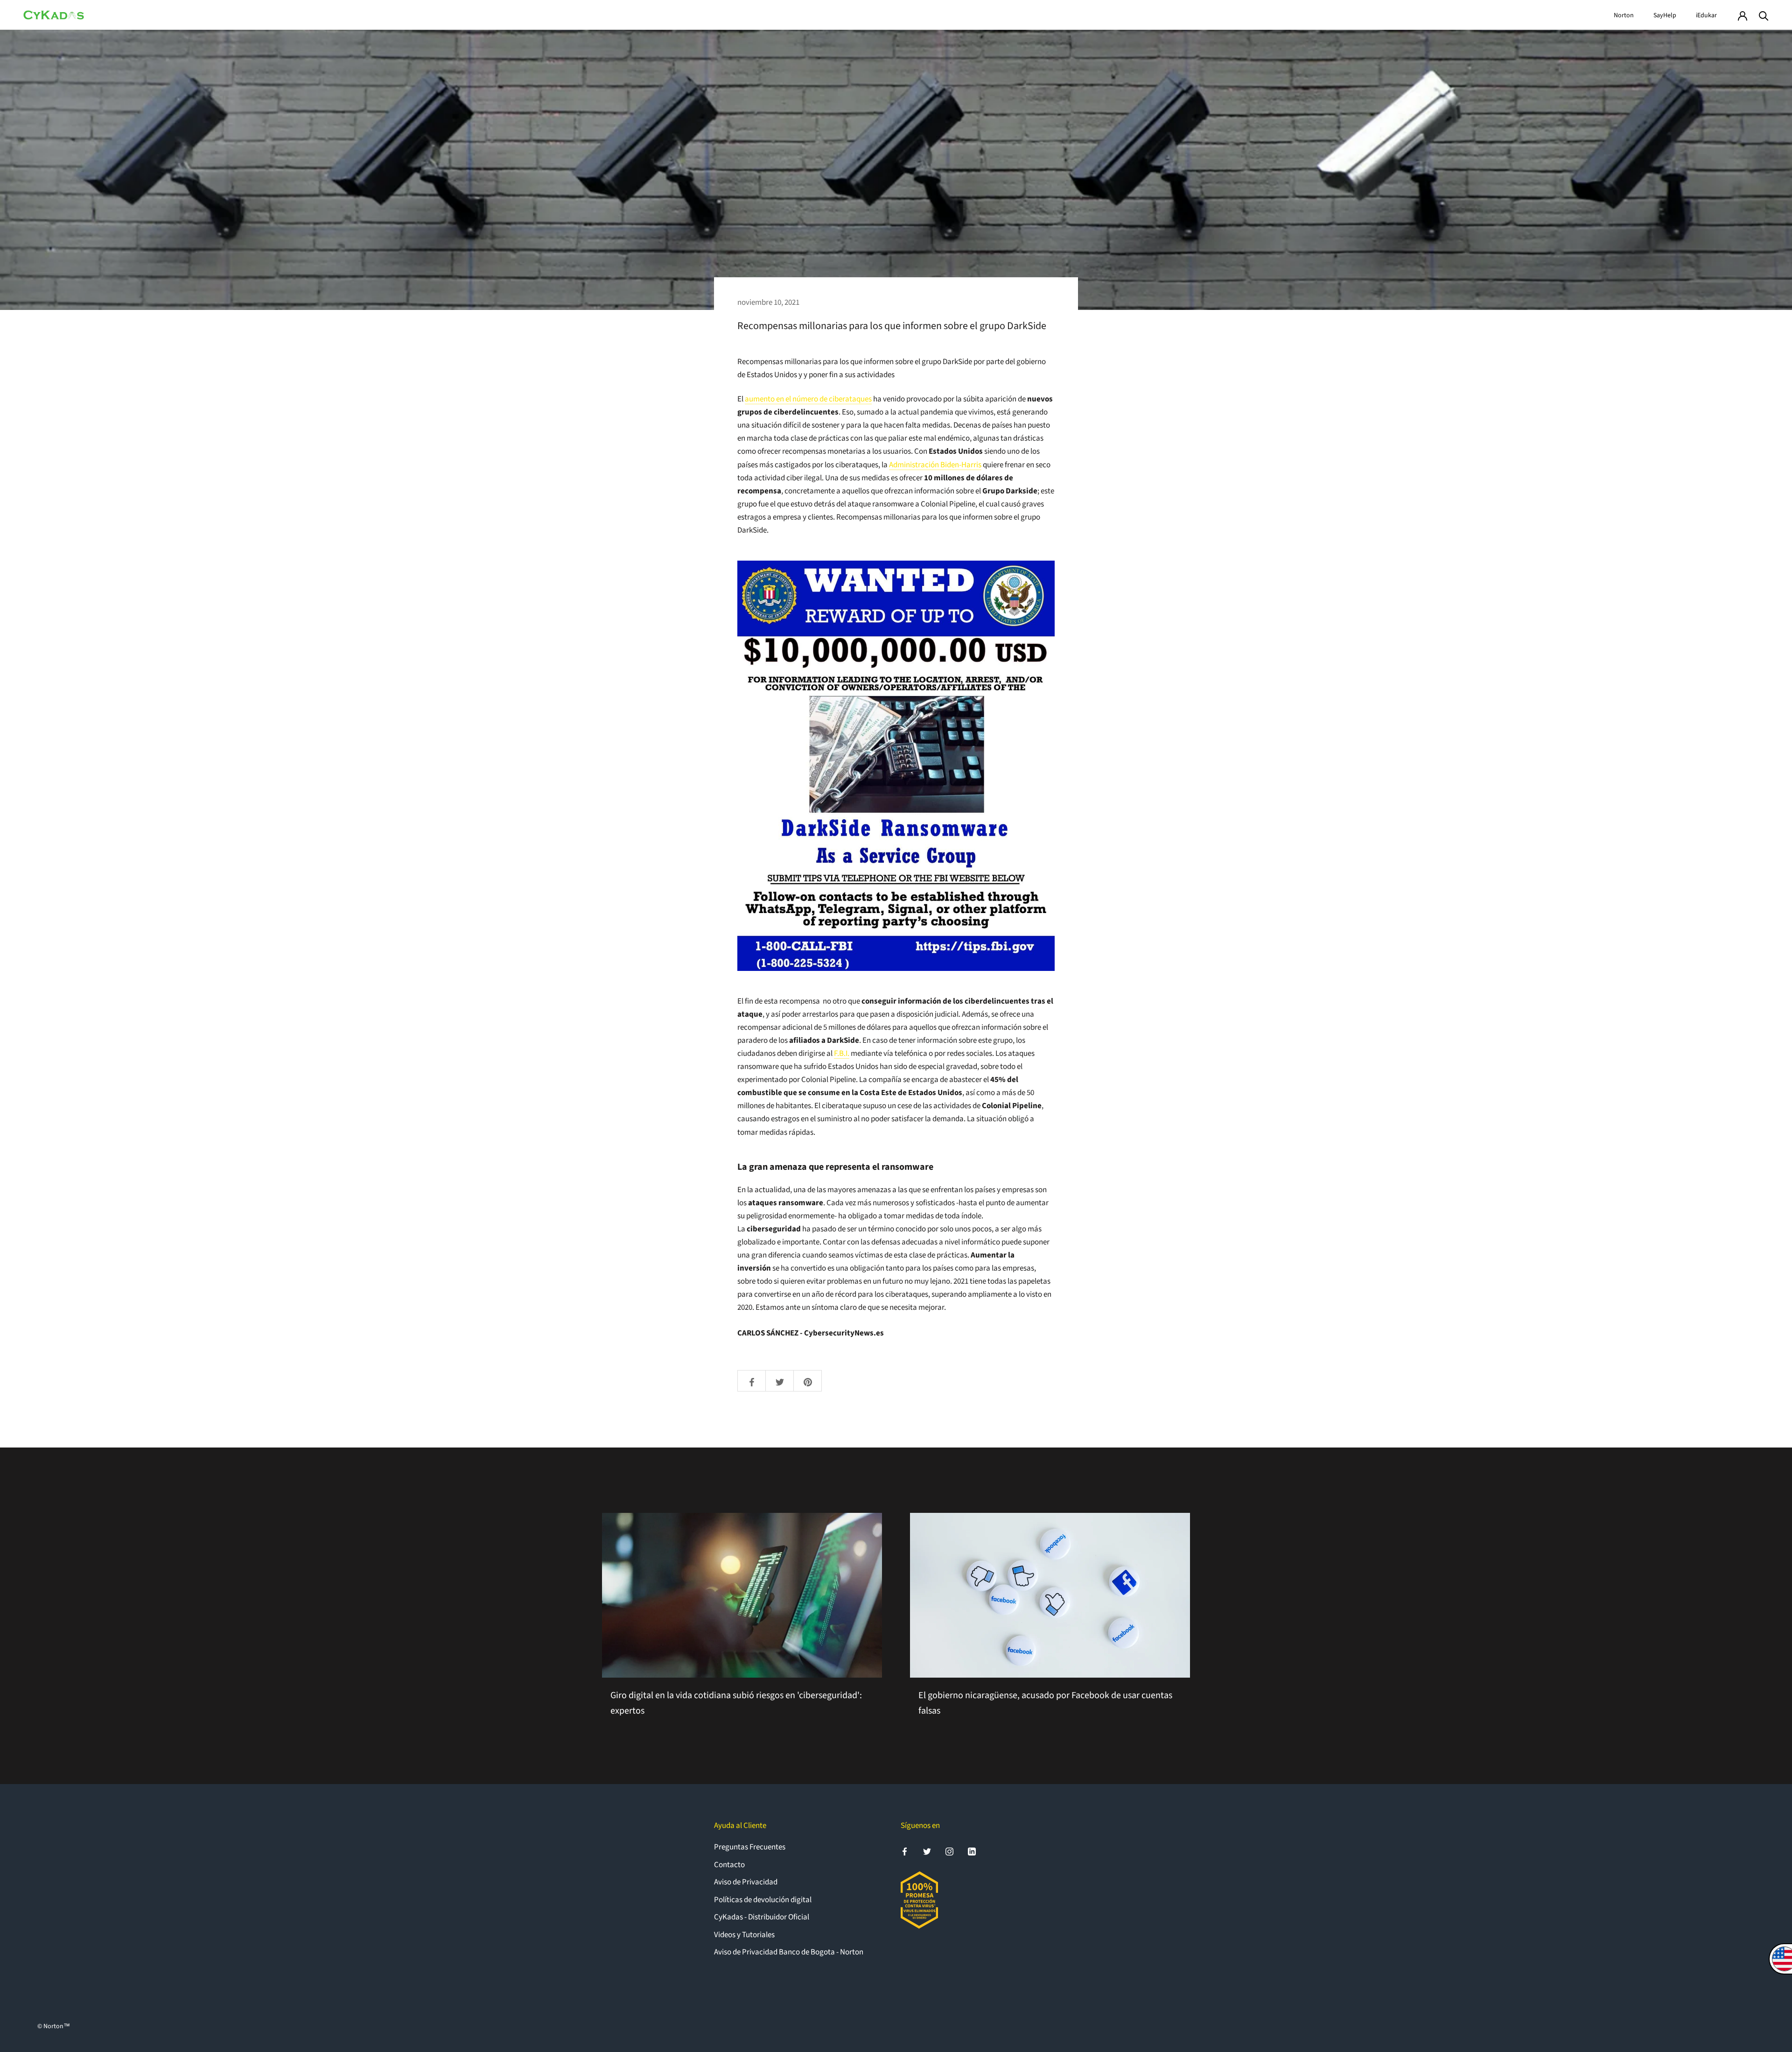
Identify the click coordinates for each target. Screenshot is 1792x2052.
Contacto (729, 1865)
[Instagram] (949, 1851)
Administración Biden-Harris (935, 465)
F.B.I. (842, 1054)
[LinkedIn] (972, 1851)
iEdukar (1706, 15)
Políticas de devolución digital (763, 1900)
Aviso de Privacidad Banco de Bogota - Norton (789, 1952)
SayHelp (1665, 15)
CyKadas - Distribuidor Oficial (762, 1917)
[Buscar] (1764, 15)
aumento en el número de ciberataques (808, 399)
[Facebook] (905, 1851)
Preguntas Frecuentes (750, 1847)
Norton (1624, 15)
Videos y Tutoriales (744, 1935)
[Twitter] (927, 1851)
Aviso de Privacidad (746, 1882)
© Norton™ (54, 2026)
